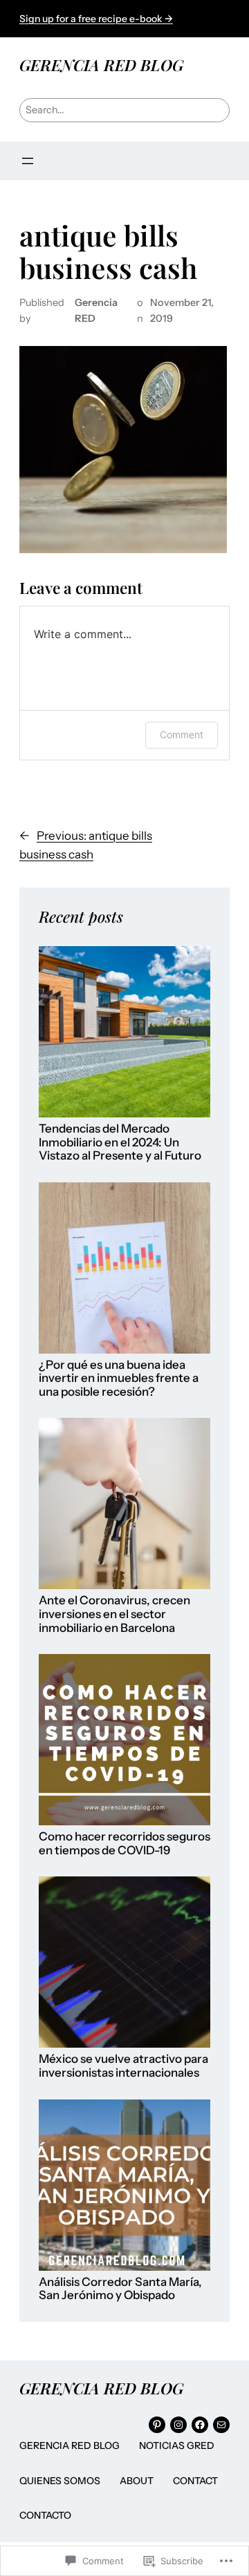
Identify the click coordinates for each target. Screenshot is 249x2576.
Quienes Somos (60, 2481)
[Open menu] (28, 161)
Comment (182, 734)
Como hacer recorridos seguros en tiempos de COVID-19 (124, 1844)
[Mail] (221, 2425)
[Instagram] (178, 2425)
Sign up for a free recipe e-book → (96, 19)
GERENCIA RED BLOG (101, 65)
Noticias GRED (177, 2445)
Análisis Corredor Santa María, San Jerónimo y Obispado (120, 2289)
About (137, 2481)
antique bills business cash (108, 251)
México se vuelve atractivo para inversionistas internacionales (123, 2066)
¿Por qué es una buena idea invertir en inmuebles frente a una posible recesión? (119, 1378)
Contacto (45, 2515)
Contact (195, 2481)
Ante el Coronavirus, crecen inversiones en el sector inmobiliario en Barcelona (114, 1614)
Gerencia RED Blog (70, 2445)
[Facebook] (200, 2425)
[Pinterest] (157, 2425)
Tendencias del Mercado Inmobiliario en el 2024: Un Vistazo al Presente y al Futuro (120, 1142)
